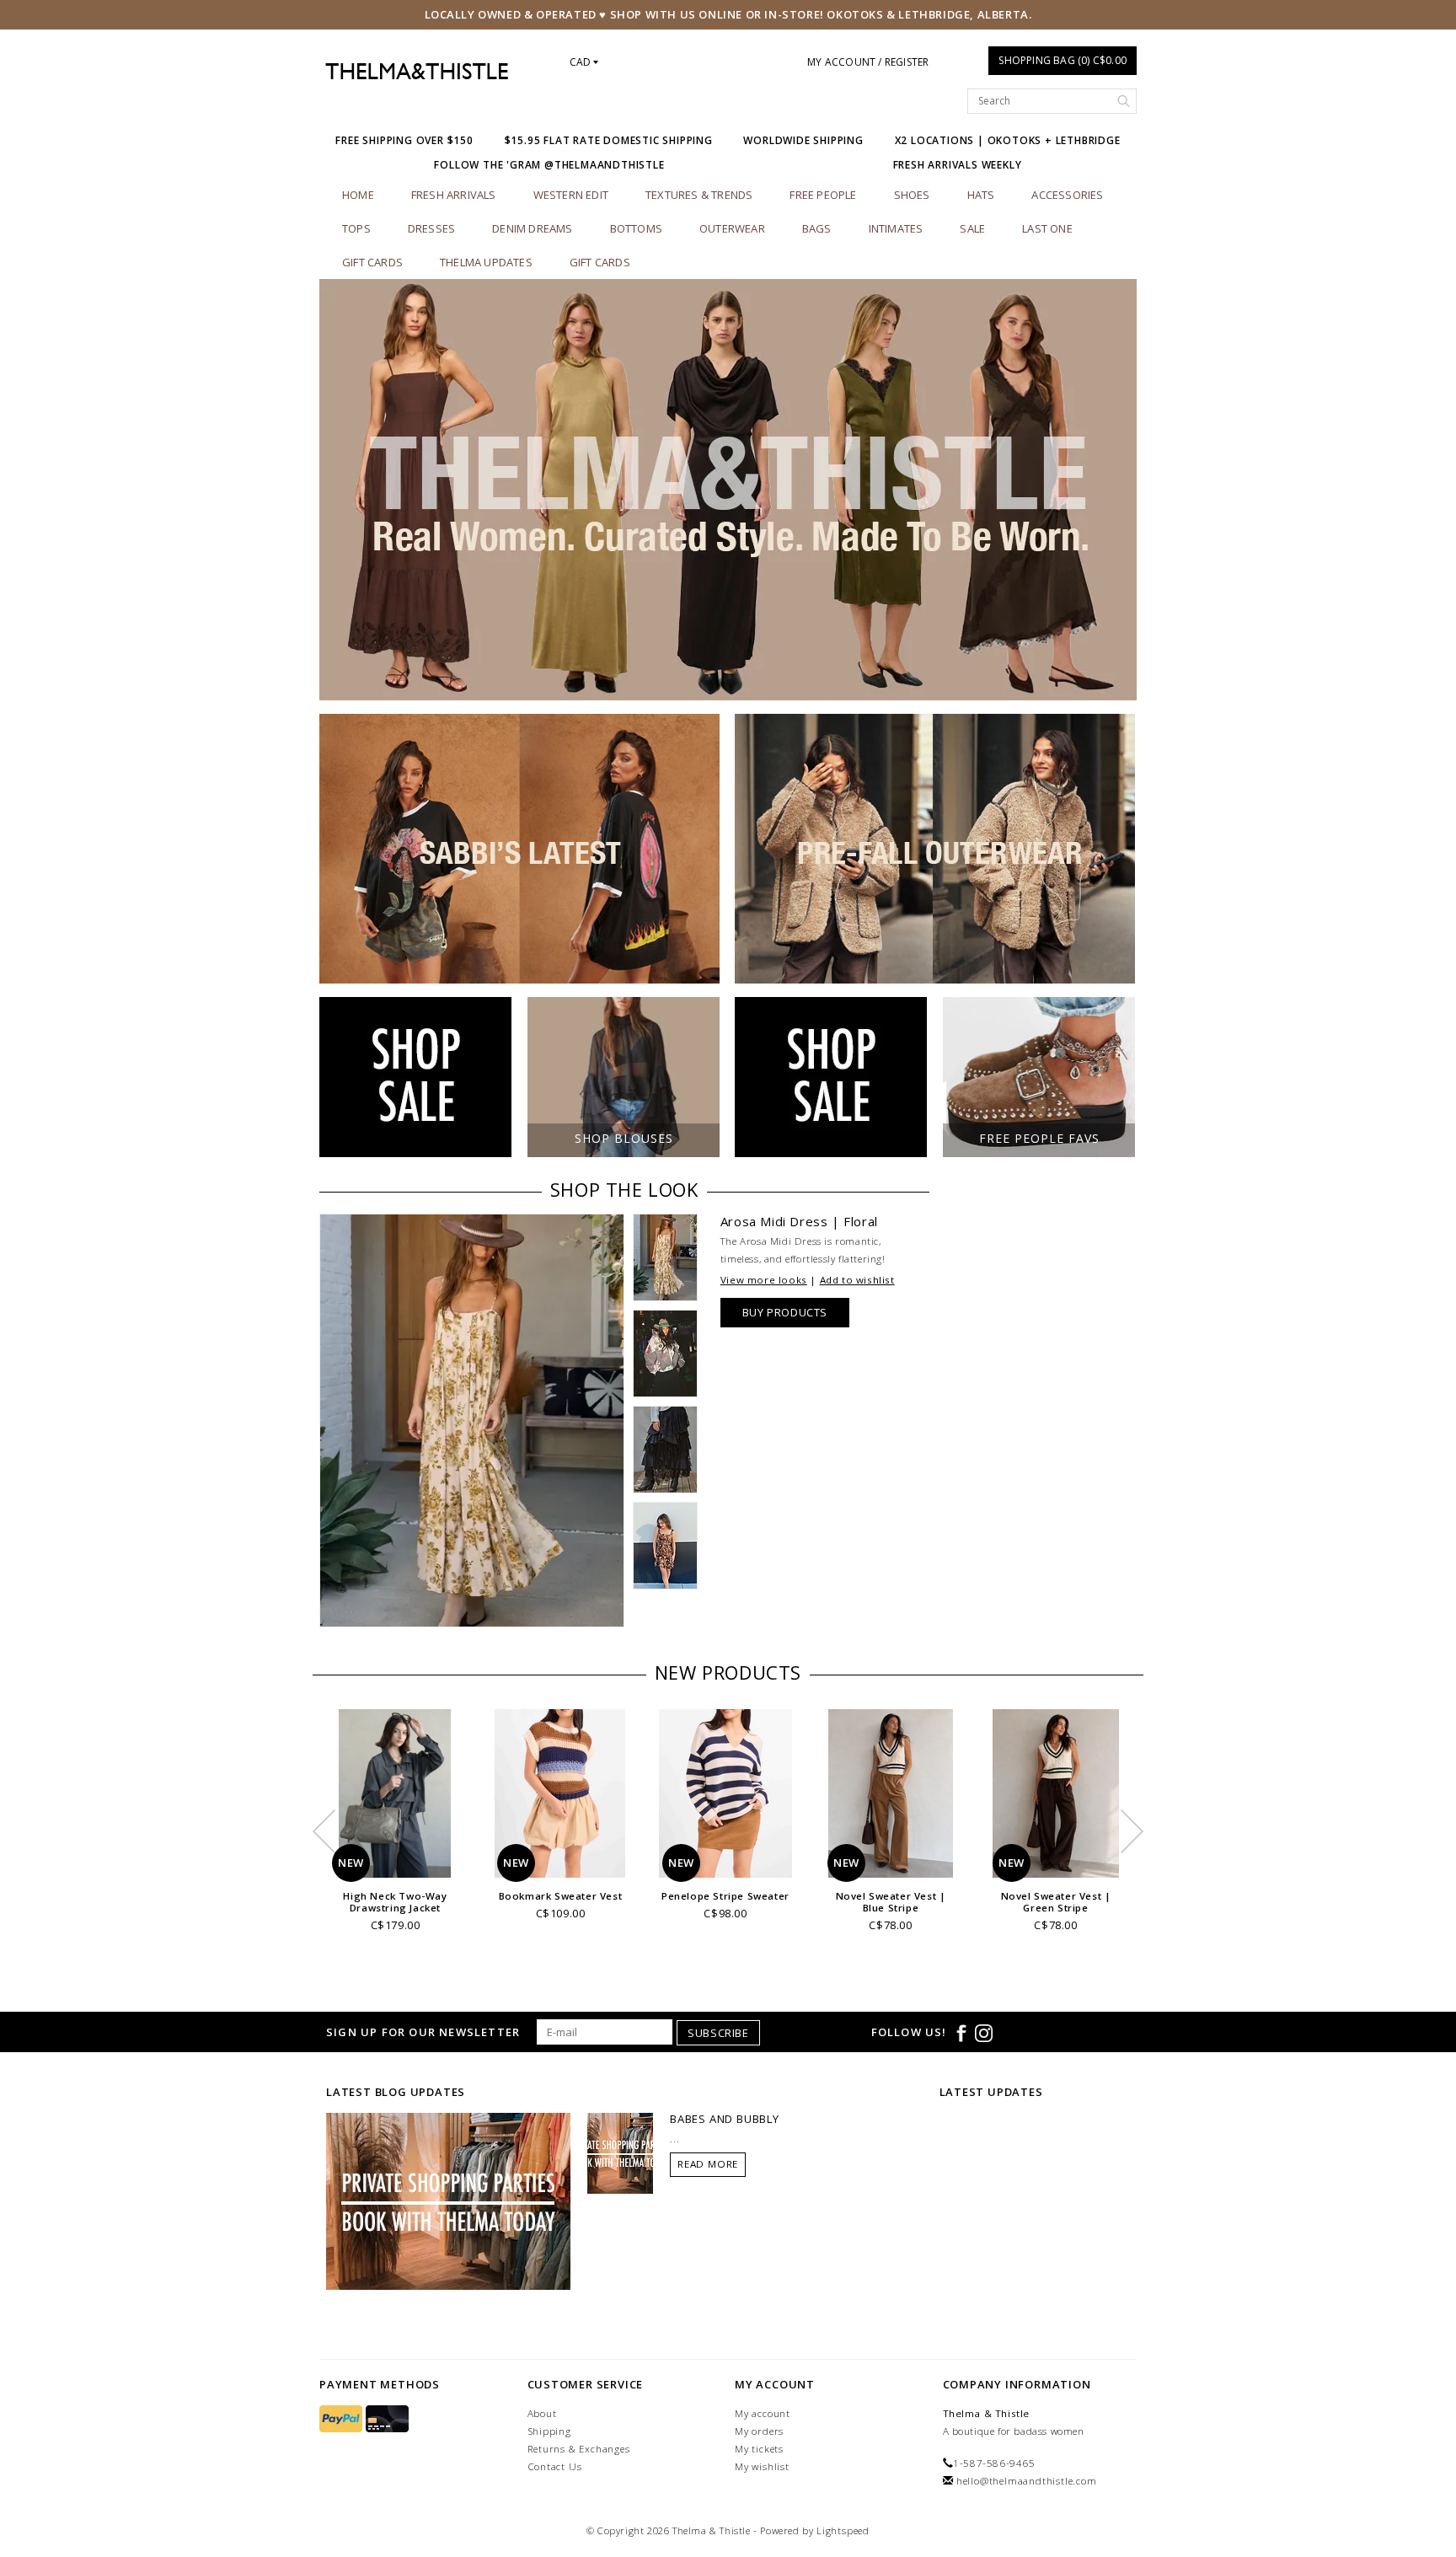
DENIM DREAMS (532, 228)
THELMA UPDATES (486, 262)
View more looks (764, 1280)
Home (358, 195)
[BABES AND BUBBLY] (620, 2152)
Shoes (912, 195)
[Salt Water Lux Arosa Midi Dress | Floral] (472, 1421)
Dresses (431, 228)
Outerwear (732, 228)
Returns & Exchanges (579, 2449)
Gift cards (372, 262)
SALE (972, 228)
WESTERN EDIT (571, 195)
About (542, 2413)
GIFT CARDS (600, 262)
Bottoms (636, 228)
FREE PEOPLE (823, 195)
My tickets (759, 2449)
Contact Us (555, 2466)
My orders (759, 2431)
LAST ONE (1047, 228)
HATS (981, 195)
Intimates (896, 228)
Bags (817, 228)
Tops (356, 228)
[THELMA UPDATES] (448, 2201)
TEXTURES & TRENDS (699, 195)
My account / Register (868, 62)
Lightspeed (843, 2530)
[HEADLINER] (728, 490)
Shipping (549, 2431)
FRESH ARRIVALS (454, 195)
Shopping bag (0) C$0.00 (1063, 60)
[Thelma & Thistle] (417, 72)
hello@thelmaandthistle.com (1027, 2481)
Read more (708, 2164)
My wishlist (762, 2466)
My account (763, 2413)
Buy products (785, 1312)
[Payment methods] (343, 2419)
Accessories (1067, 195)
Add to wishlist (857, 1280)
